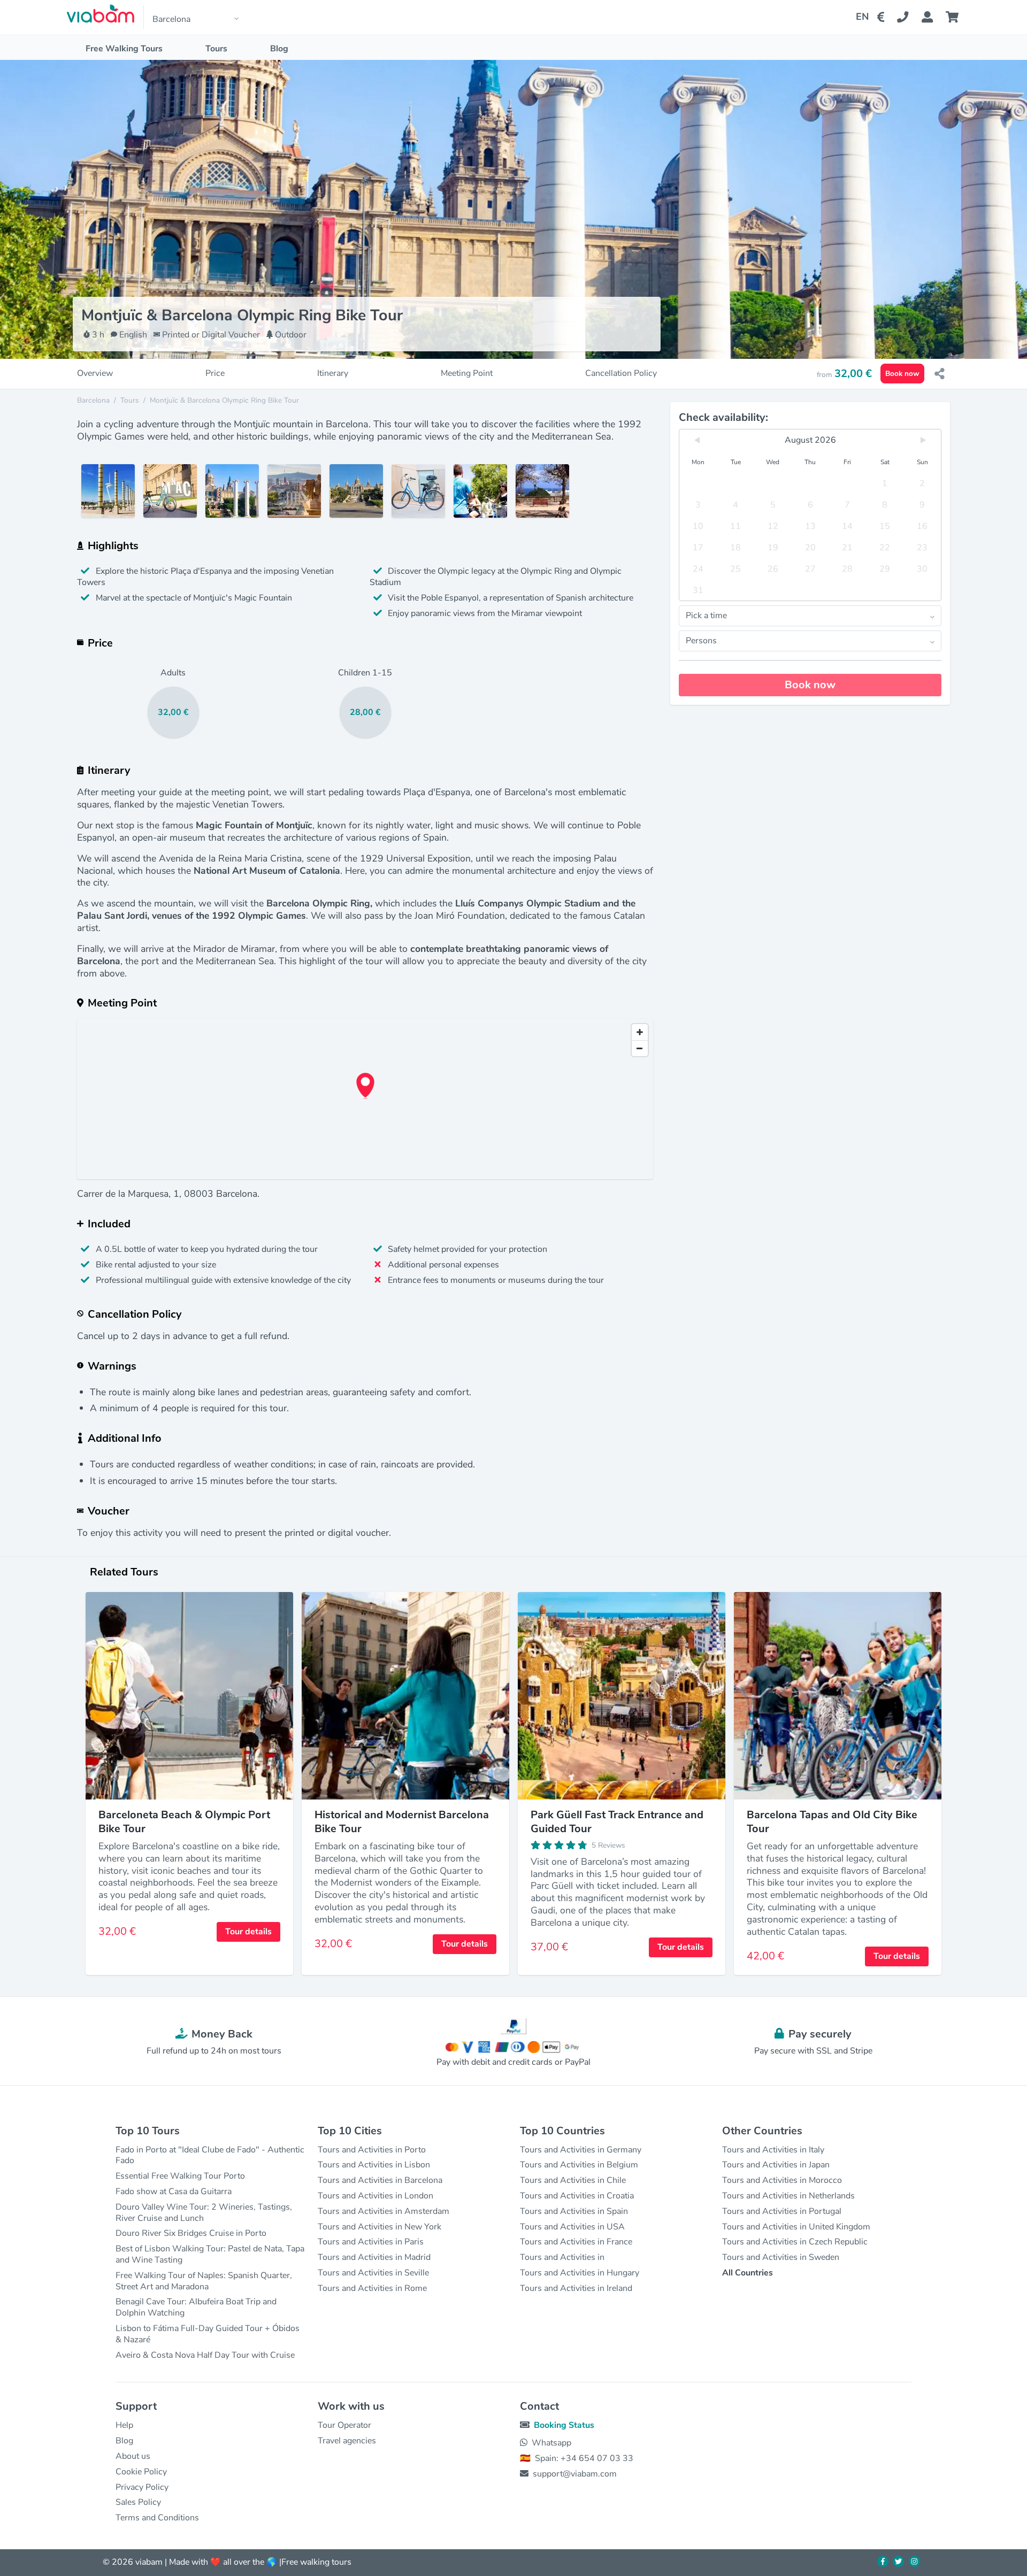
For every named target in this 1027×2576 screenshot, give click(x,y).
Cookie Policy (141, 2472)
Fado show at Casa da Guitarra (174, 2191)
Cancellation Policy (621, 374)
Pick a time (706, 616)
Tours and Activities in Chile (573, 2180)
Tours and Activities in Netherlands (788, 2196)
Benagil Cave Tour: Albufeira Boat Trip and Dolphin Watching (196, 2307)
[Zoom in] (640, 1032)
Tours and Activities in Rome (372, 2288)
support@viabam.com (575, 2474)
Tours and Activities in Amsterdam (384, 2211)
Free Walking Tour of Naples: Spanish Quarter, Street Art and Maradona (204, 2281)
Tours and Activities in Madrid (374, 2257)
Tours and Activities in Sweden (781, 2257)
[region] (365, 1099)
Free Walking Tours (124, 49)
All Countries (748, 2273)
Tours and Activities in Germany (581, 2150)
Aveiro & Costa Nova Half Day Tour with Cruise (205, 2355)
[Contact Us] (909, 17)
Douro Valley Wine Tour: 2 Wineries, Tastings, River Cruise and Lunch (204, 2213)
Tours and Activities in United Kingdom (796, 2227)
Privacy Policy (142, 2487)
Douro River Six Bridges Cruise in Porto (191, 2233)
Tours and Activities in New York (380, 2227)
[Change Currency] (883, 17)
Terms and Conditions (157, 2518)
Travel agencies (347, 2441)
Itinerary (333, 374)
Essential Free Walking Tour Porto (180, 2176)
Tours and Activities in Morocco (782, 2180)
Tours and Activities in (562, 2257)
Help (124, 2425)
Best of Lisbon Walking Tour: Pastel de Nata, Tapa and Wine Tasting (210, 2254)
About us (133, 2456)
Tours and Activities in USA (572, 2227)
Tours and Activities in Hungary (580, 2273)
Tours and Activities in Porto (372, 2150)
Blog (279, 49)
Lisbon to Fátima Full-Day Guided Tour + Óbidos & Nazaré (208, 2334)
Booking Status (564, 2425)
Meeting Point (467, 374)
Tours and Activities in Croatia (577, 2196)
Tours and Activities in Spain (574, 2211)
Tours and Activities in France (576, 2242)
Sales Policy (138, 2502)
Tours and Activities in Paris (371, 2242)
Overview (95, 374)
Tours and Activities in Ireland (576, 2288)
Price (215, 374)
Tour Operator (344, 2425)
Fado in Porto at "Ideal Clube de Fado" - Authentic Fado (210, 2155)
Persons (701, 641)
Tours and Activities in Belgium (579, 2165)
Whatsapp (551, 2443)
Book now (902, 374)
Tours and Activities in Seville (373, 2273)
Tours (216, 49)
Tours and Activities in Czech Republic (795, 2242)
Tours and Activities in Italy (773, 2150)
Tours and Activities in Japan (776, 2165)
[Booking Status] (934, 17)
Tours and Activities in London (375, 2196)
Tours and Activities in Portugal (782, 2211)
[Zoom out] (640, 1048)
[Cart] (954, 17)
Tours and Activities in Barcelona (380, 2180)
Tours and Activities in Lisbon (374, 2165)
